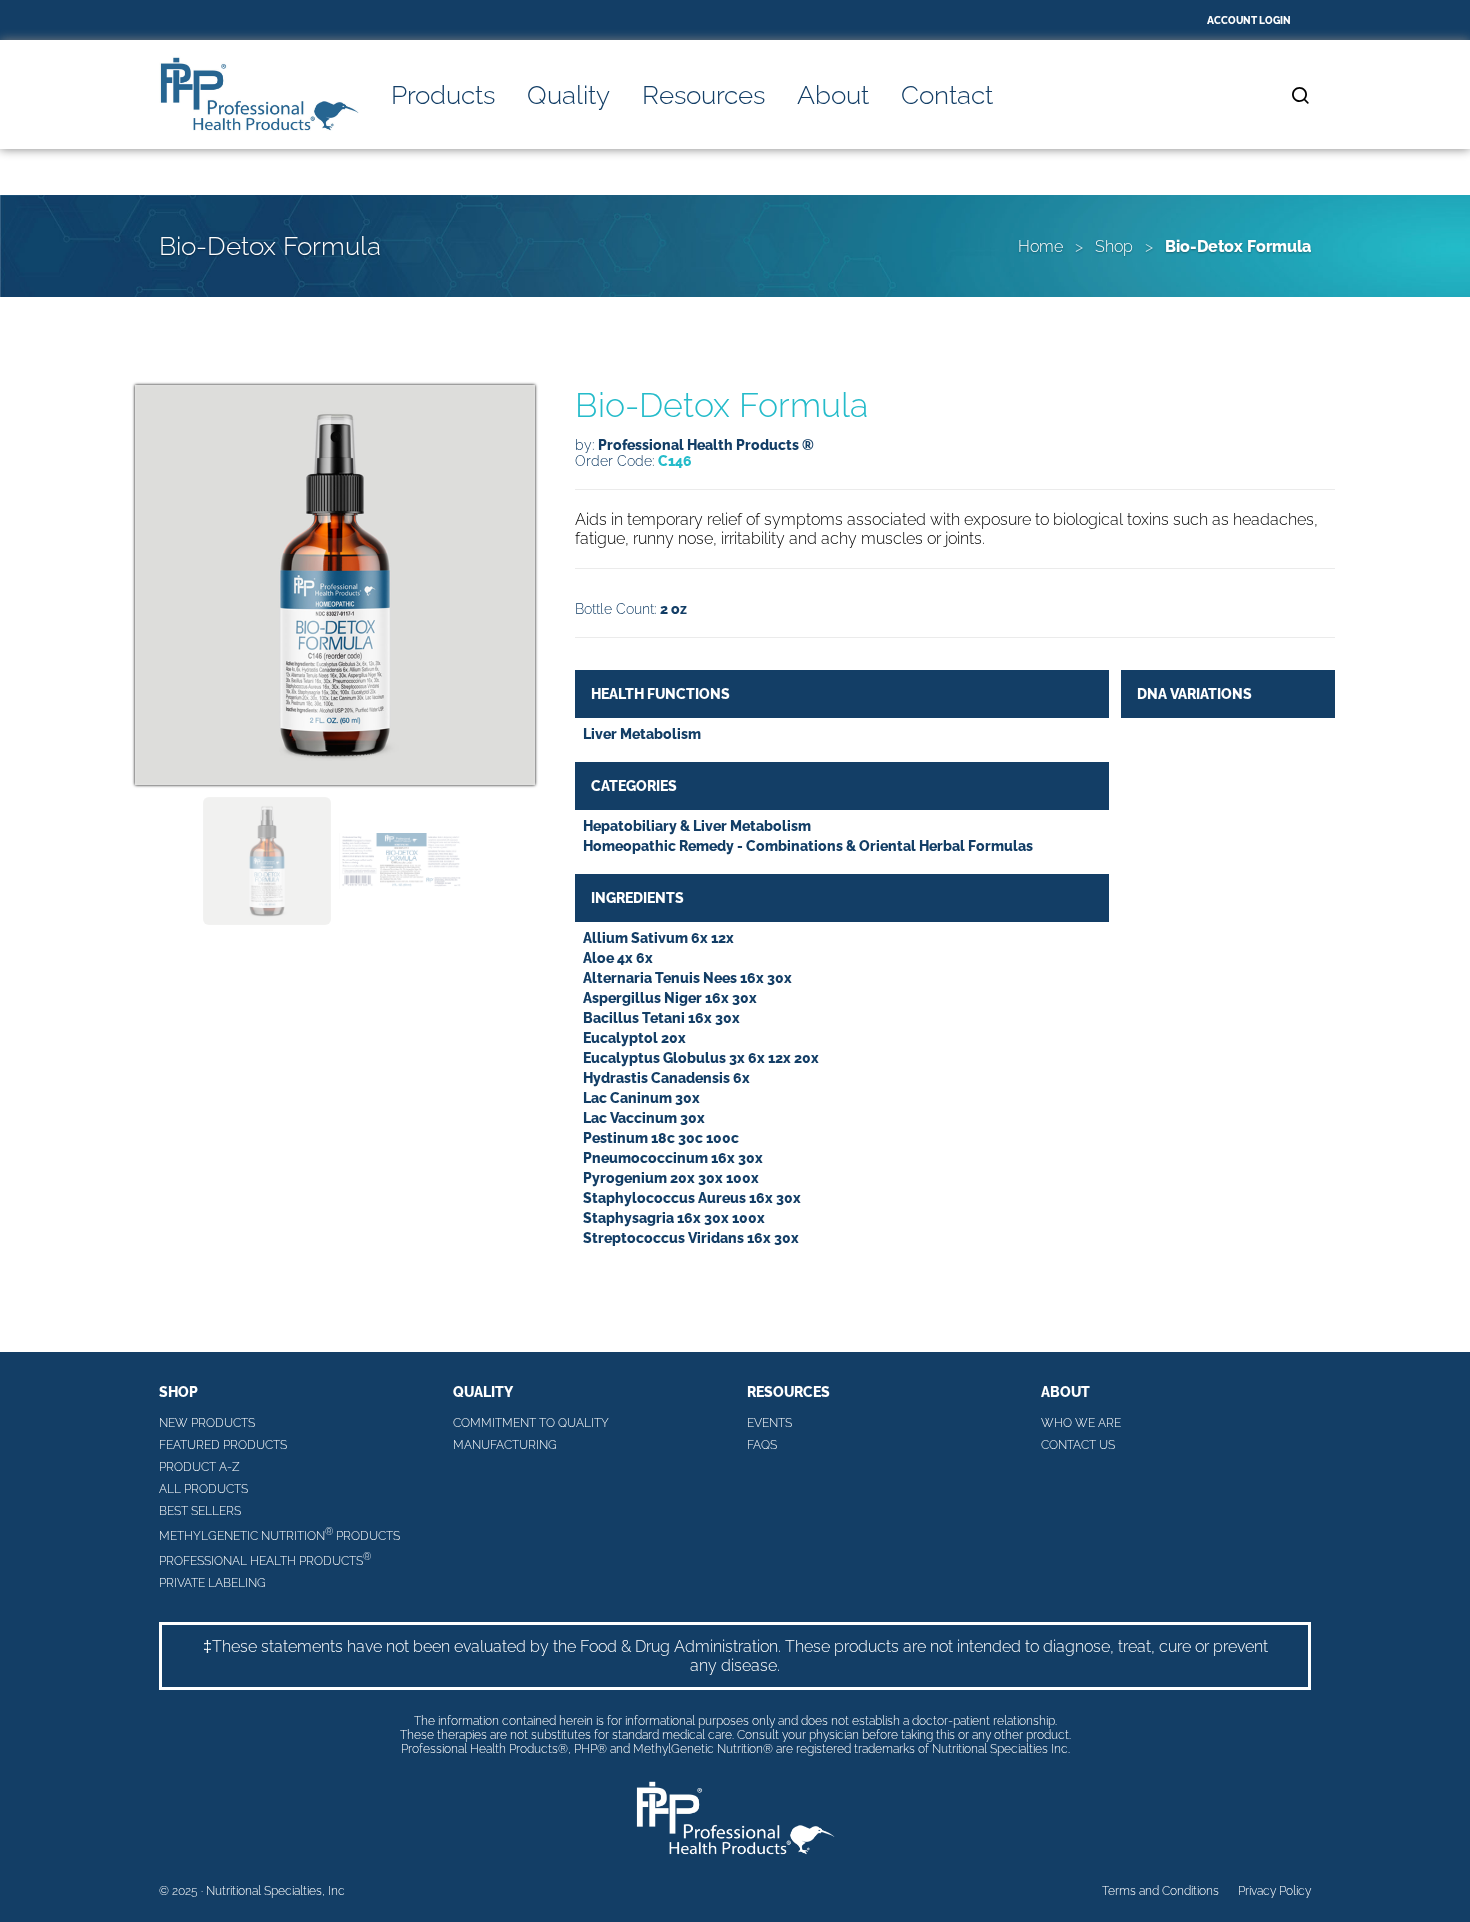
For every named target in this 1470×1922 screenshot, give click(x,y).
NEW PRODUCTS (207, 1423)
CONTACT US (1078, 1445)
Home (1040, 246)
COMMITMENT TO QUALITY (531, 1423)
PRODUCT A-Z (199, 1467)
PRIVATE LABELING (212, 1583)
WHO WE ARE (1081, 1423)
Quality (568, 95)
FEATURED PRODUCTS (223, 1445)
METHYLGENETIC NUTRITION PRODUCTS (279, 1534)
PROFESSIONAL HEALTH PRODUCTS (265, 1559)
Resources (703, 95)
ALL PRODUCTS (203, 1489)
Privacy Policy (1274, 1891)
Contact (947, 95)
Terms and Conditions (1160, 1891)
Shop (1114, 246)
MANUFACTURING (505, 1445)
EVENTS (769, 1423)
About (833, 95)
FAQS (762, 1445)
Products (443, 95)
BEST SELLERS (200, 1511)
